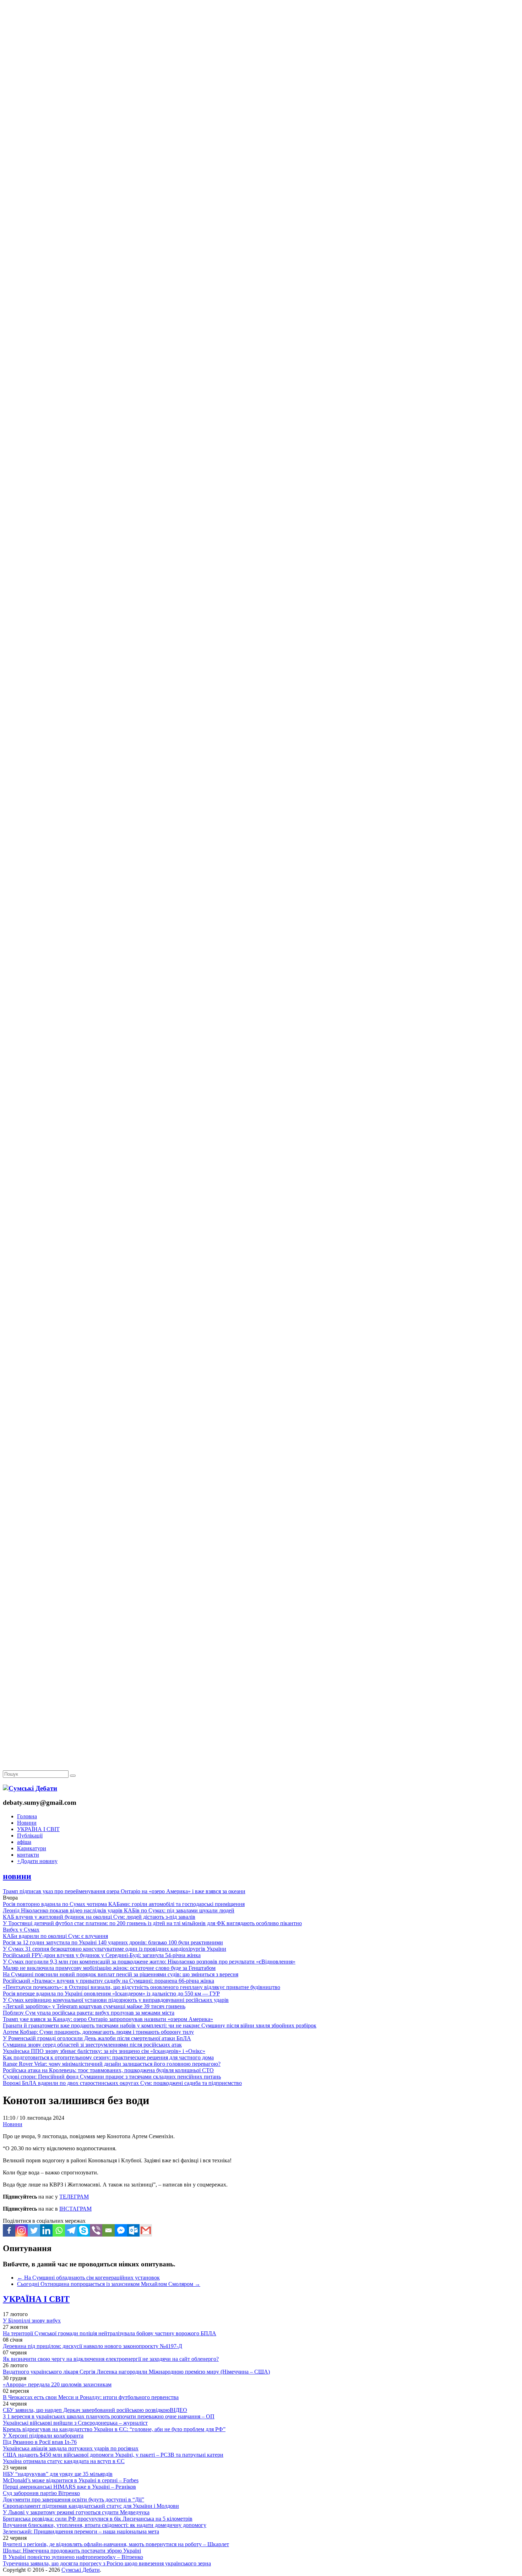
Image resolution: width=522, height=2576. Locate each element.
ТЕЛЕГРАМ (74, 2197)
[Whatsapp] (59, 2230)
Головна (27, 1816)
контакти (28, 1855)
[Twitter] (34, 2230)
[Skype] (84, 2230)
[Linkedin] (46, 2230)
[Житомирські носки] (261, 164)
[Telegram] (71, 2230)
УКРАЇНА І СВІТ (38, 1829)
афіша (24, 1842)
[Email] (108, 2230)
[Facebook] (9, 2230)
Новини (27, 1823)
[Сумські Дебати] (30, 1788)
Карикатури (32, 1848)
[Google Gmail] (146, 2230)
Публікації (30, 1836)
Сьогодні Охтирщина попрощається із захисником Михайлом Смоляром (109, 2284)
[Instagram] (21, 2230)
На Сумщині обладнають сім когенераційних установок (88, 2278)
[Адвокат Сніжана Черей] (261, 109)
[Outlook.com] (133, 2230)
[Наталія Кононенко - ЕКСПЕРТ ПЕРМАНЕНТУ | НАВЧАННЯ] (261, 218)
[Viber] (96, 2230)
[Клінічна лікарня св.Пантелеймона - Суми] (261, 54)
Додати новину (37, 1861)
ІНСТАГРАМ (75, 2209)
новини (17, 1876)
